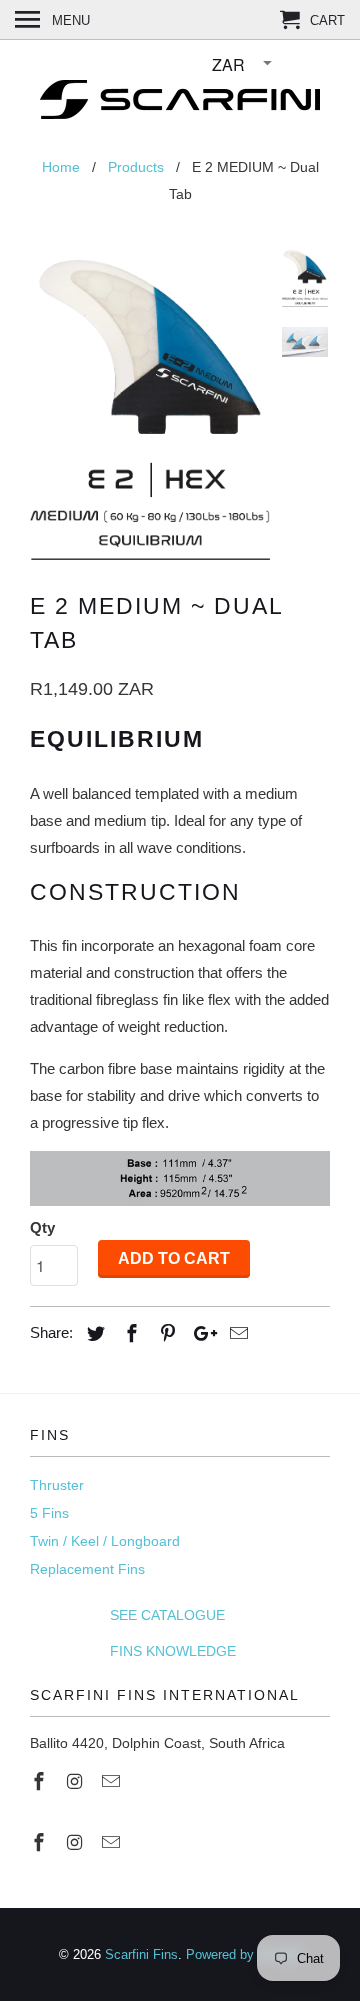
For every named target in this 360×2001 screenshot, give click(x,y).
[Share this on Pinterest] (165, 1334)
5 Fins (49, 1513)
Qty (42, 1227)
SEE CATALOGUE (127, 1615)
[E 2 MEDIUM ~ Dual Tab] (150, 404)
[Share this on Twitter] (93, 1334)
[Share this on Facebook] (129, 1334)
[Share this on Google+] (200, 1334)
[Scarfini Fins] (180, 94)
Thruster (57, 1485)
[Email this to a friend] (236, 1334)
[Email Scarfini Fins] (113, 1782)
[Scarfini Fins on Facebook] (41, 1782)
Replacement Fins (87, 1569)
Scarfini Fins (141, 1954)
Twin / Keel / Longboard (105, 1541)
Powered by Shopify (244, 1954)
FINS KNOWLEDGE (133, 1651)
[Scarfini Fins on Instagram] (77, 1782)
